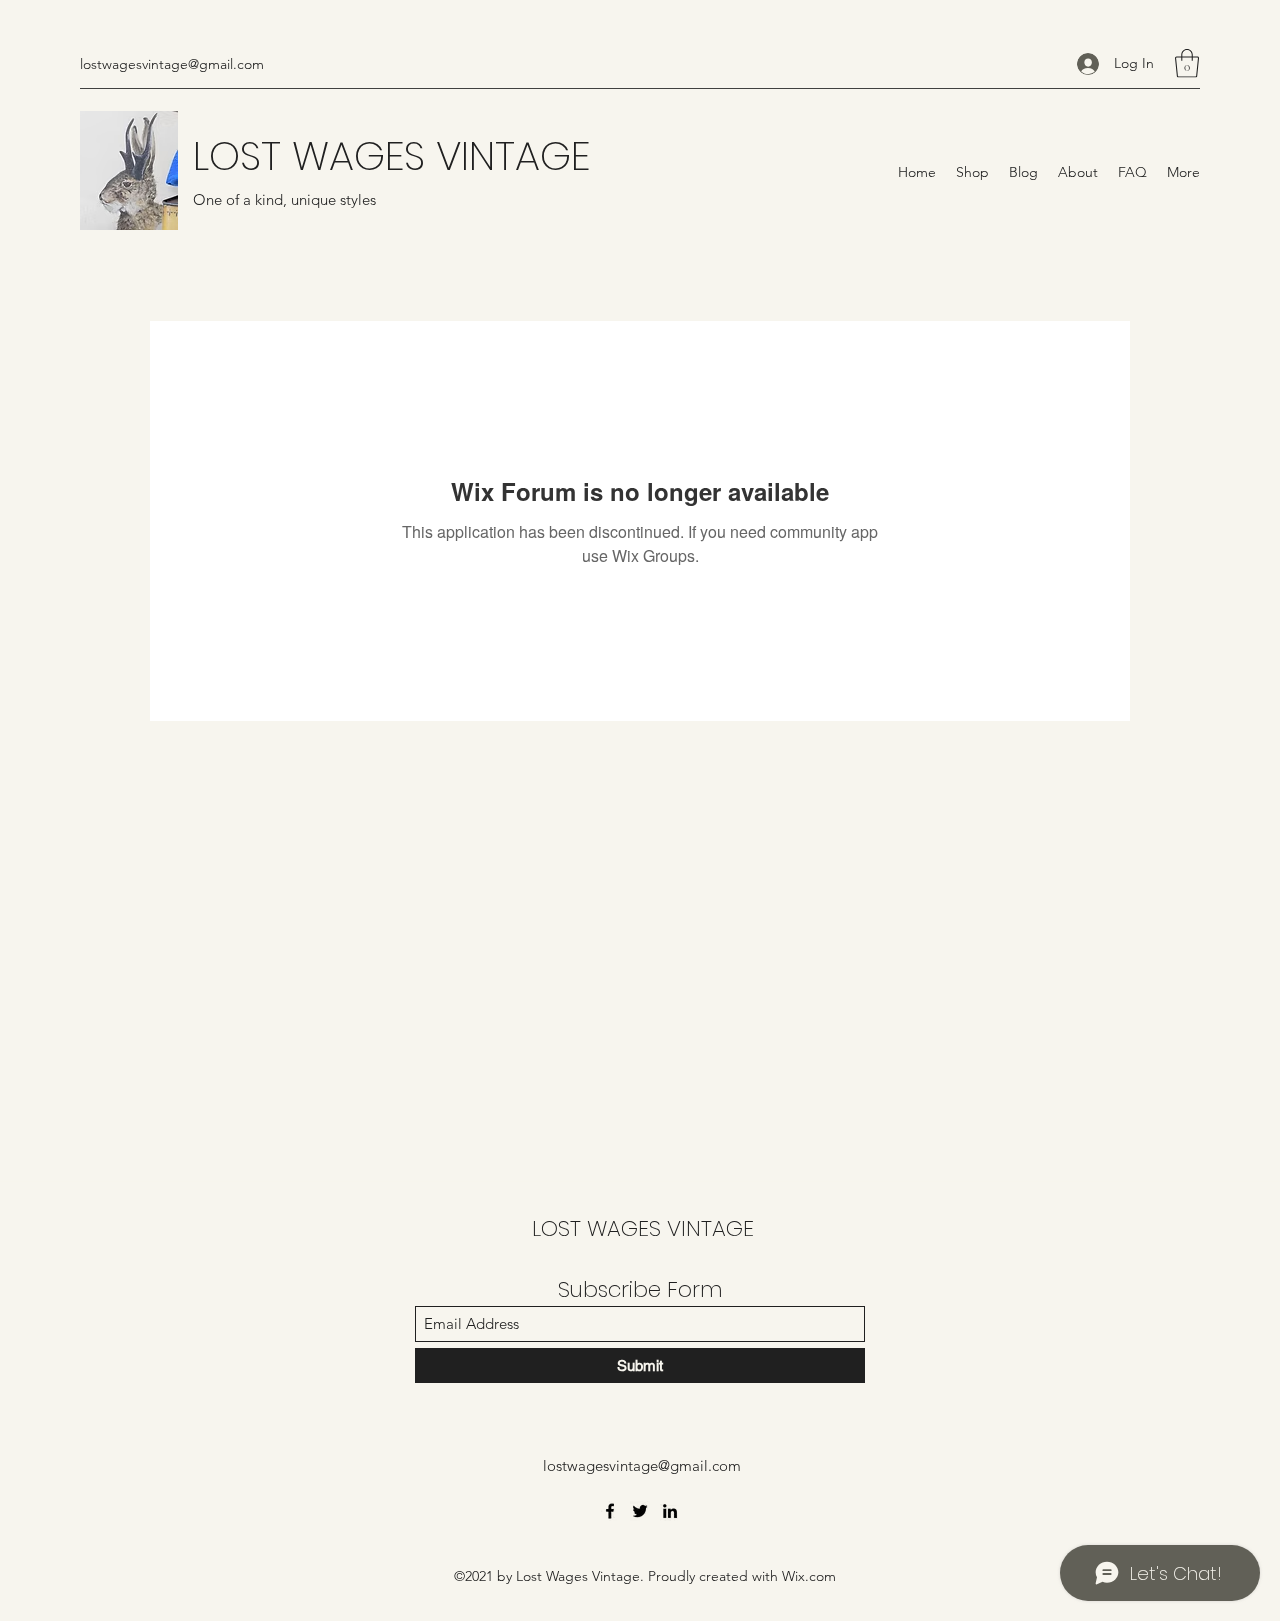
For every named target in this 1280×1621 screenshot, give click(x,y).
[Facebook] (610, 1511)
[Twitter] (640, 1511)
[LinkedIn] (670, 1511)
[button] (1187, 63)
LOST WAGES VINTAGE (391, 156)
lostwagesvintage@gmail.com (172, 64)
